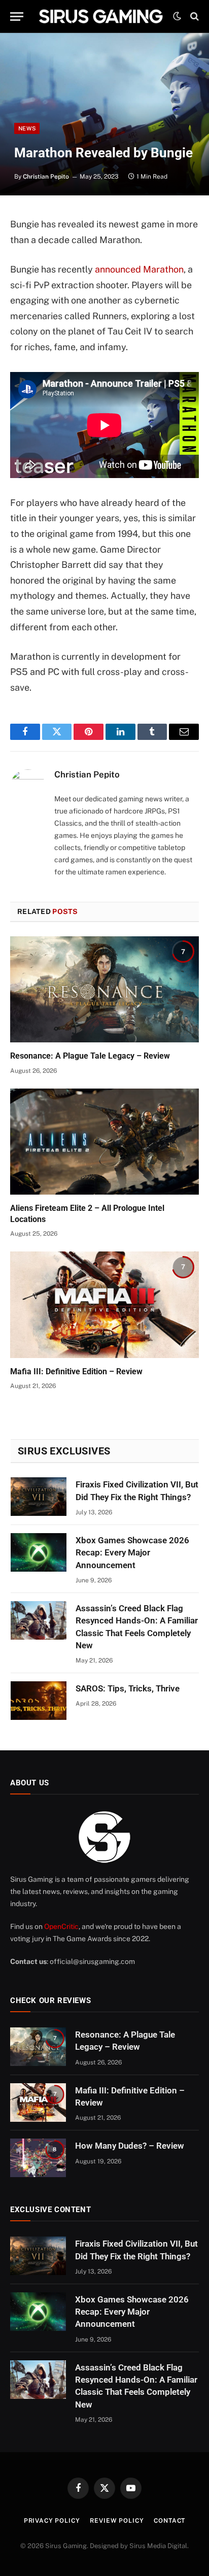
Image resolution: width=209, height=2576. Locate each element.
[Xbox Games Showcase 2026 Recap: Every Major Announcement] (39, 1552)
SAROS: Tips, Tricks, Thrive (128, 1688)
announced (118, 269)
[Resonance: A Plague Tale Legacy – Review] (104, 989)
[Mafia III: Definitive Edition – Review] (104, 1304)
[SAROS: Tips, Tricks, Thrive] (39, 1701)
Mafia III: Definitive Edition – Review (76, 1371)
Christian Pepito (46, 177)
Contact (169, 2521)
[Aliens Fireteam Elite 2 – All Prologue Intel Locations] (104, 1142)
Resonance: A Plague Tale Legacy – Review (90, 1056)
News (27, 128)
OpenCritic (61, 1926)
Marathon (163, 269)
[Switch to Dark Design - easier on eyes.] (177, 16)
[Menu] (17, 16)
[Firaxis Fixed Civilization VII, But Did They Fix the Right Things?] (39, 1497)
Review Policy (117, 2521)
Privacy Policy (52, 2521)
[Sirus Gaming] (101, 16)
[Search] (194, 16)
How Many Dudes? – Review (130, 2146)
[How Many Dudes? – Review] (38, 2158)
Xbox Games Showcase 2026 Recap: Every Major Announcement (132, 1553)
